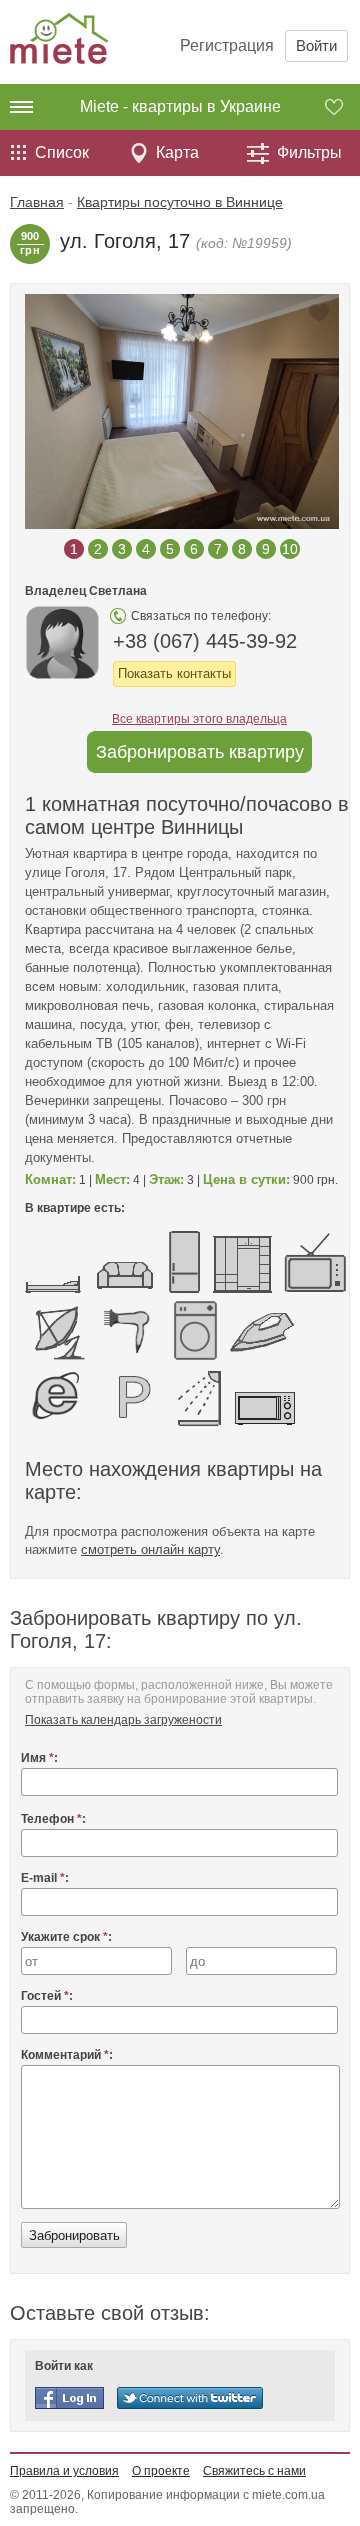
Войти (316, 45)
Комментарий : (67, 2055)
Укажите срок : (66, 1937)
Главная (37, 202)
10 (290, 549)
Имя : (39, 1758)
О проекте (161, 2471)
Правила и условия (64, 2471)
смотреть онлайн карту (150, 1549)
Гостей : (47, 1996)
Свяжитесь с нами (254, 2471)
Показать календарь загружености (123, 1720)
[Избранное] (342, 107)
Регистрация (227, 45)
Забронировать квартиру (200, 752)
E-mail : (45, 1878)
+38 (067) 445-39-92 (205, 641)
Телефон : (53, 1819)
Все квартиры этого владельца (199, 719)
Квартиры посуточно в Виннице (180, 202)
